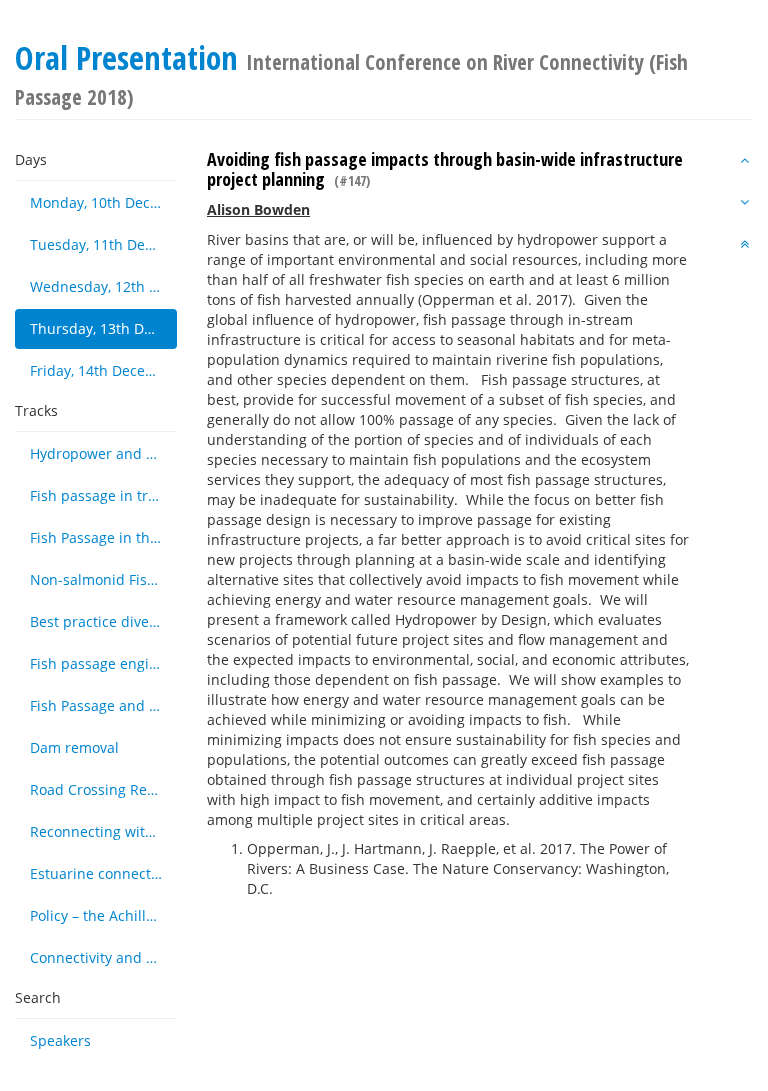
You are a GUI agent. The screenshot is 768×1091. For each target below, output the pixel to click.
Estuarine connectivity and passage (103, 873)
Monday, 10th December (103, 202)
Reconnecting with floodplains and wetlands (103, 831)
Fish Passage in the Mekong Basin (103, 537)
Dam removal (74, 747)
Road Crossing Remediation (103, 789)
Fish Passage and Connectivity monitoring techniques (103, 705)
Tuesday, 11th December (103, 244)
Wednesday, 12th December (103, 286)
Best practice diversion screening (103, 621)
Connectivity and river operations (103, 957)
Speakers (60, 1040)
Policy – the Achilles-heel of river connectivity (103, 915)
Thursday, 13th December (103, 328)
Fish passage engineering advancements (103, 663)
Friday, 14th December (103, 370)
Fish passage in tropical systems (103, 495)
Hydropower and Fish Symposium (103, 453)
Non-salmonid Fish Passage (103, 579)
